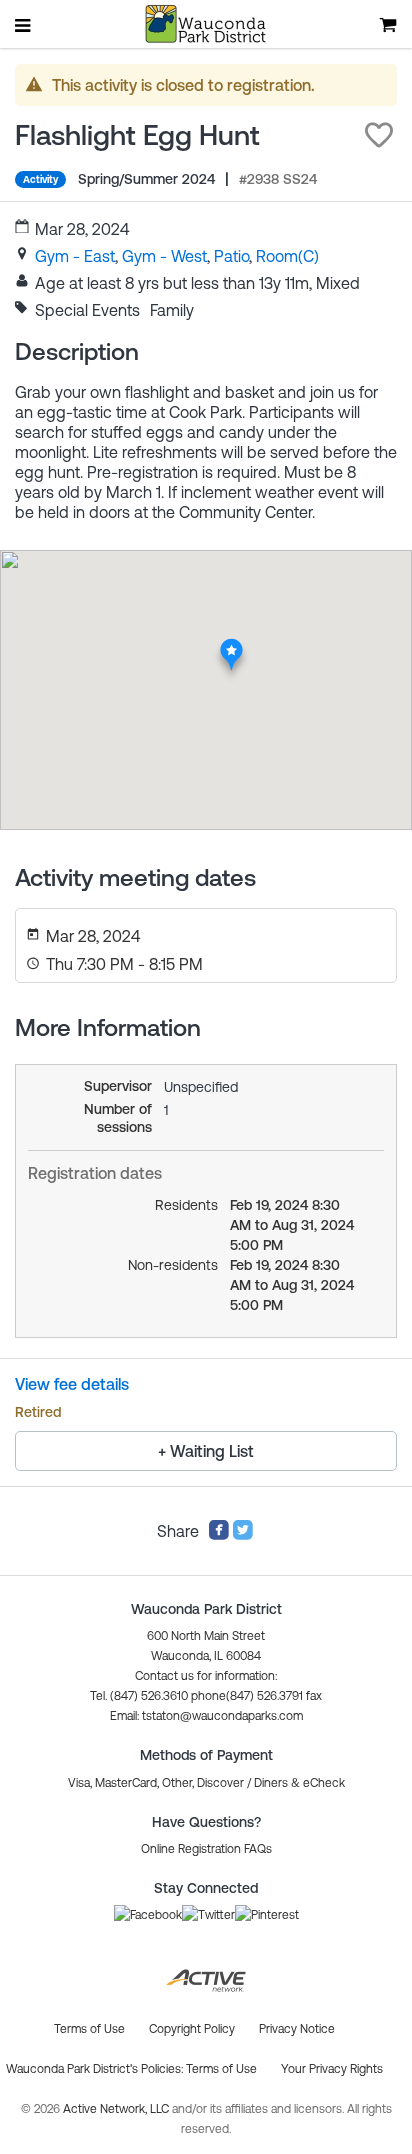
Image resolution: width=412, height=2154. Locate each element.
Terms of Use (221, 2069)
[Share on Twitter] (243, 1535)
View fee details (72, 1384)
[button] (379, 135)
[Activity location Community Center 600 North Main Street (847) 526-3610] (231, 643)
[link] (75, 256)
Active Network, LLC (117, 2109)
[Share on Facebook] (219, 1535)
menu (24, 25)
